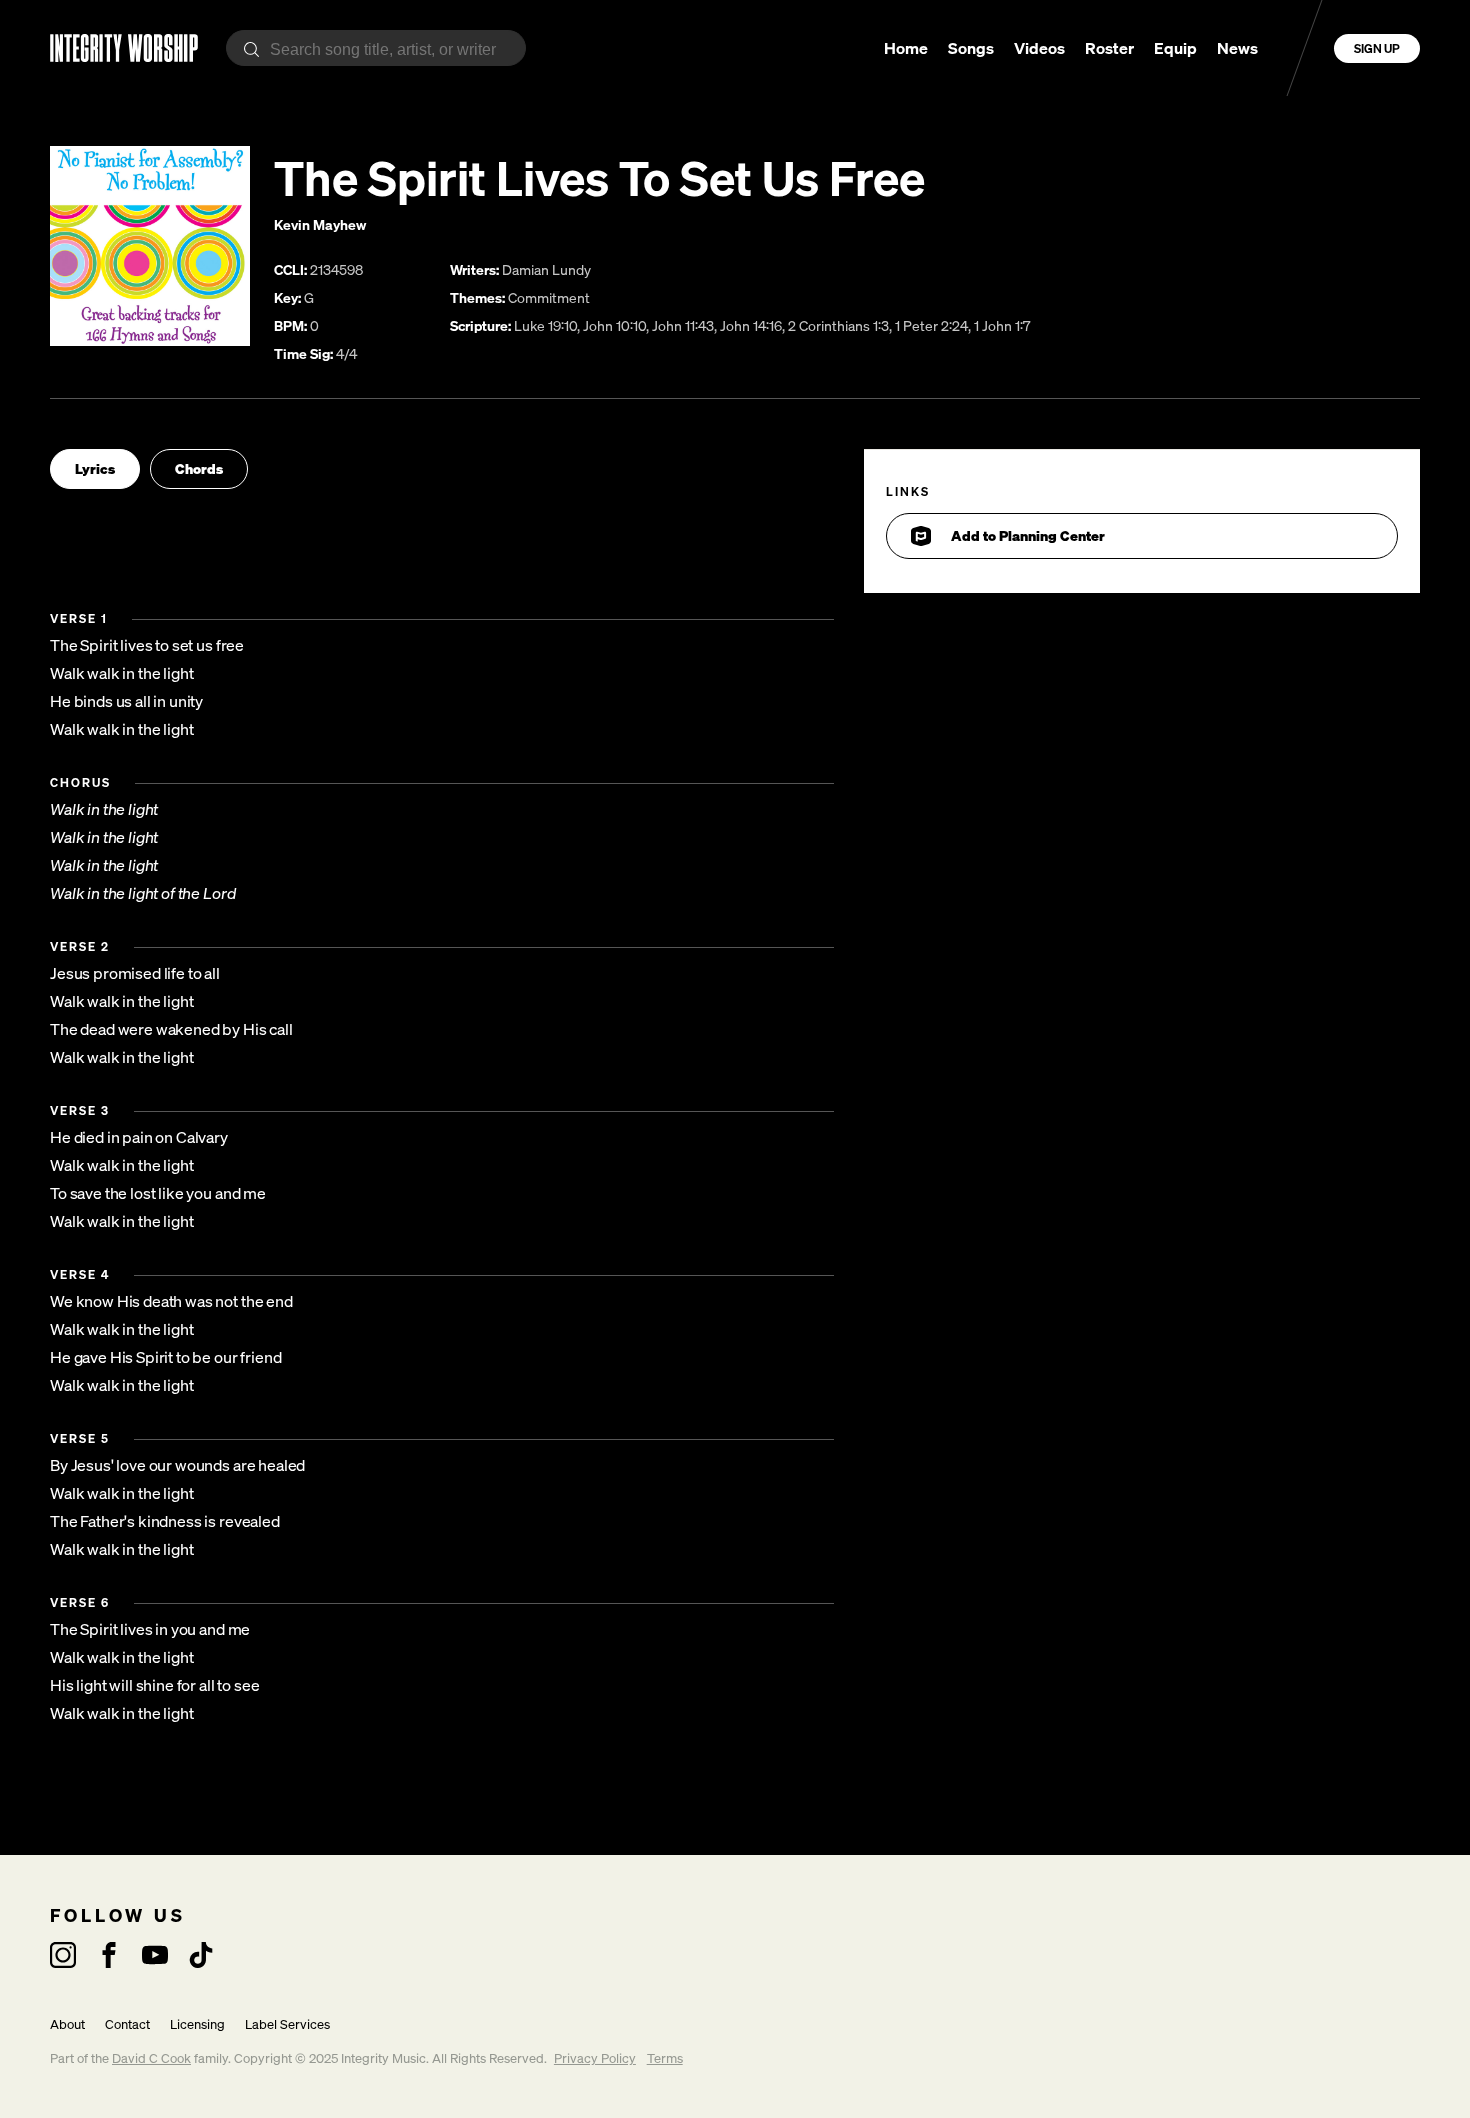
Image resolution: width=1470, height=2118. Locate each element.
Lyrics (95, 468)
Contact (127, 2024)
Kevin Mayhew (320, 224)
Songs (971, 48)
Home (906, 48)
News (1237, 48)
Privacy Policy (595, 2058)
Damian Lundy (546, 269)
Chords (199, 468)
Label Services (287, 2024)
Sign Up (1377, 48)
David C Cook (151, 2058)
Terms (665, 2058)
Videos (1039, 48)
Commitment (549, 297)
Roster (1109, 48)
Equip (1175, 48)
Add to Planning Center (1028, 535)
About (67, 2024)
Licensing (197, 2024)
